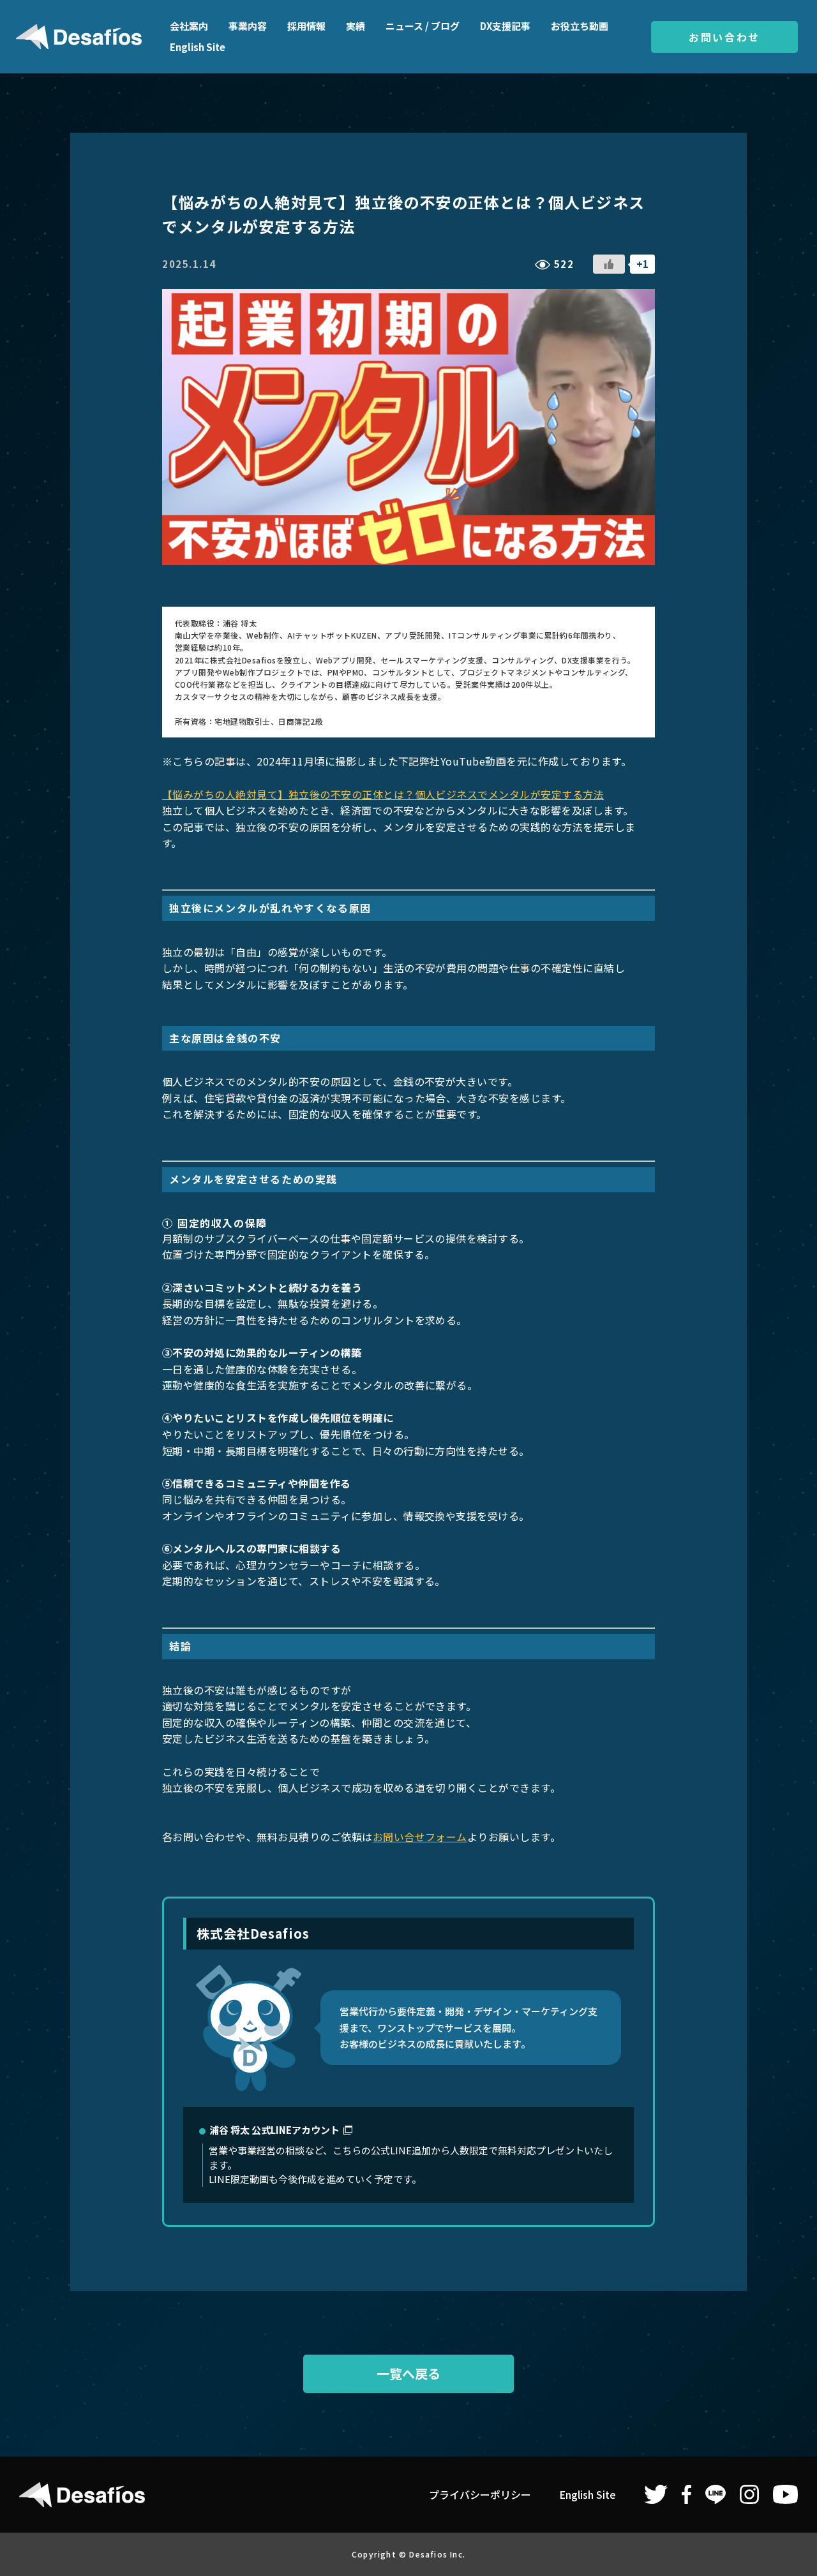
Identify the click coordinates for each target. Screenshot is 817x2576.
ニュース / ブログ (423, 26)
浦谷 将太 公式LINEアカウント (274, 2130)
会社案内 (189, 26)
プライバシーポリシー (480, 2494)
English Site (198, 47)
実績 (356, 26)
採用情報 (306, 26)
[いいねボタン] (609, 264)
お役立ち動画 (580, 26)
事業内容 (248, 26)
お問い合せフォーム (420, 1837)
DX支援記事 (505, 26)
